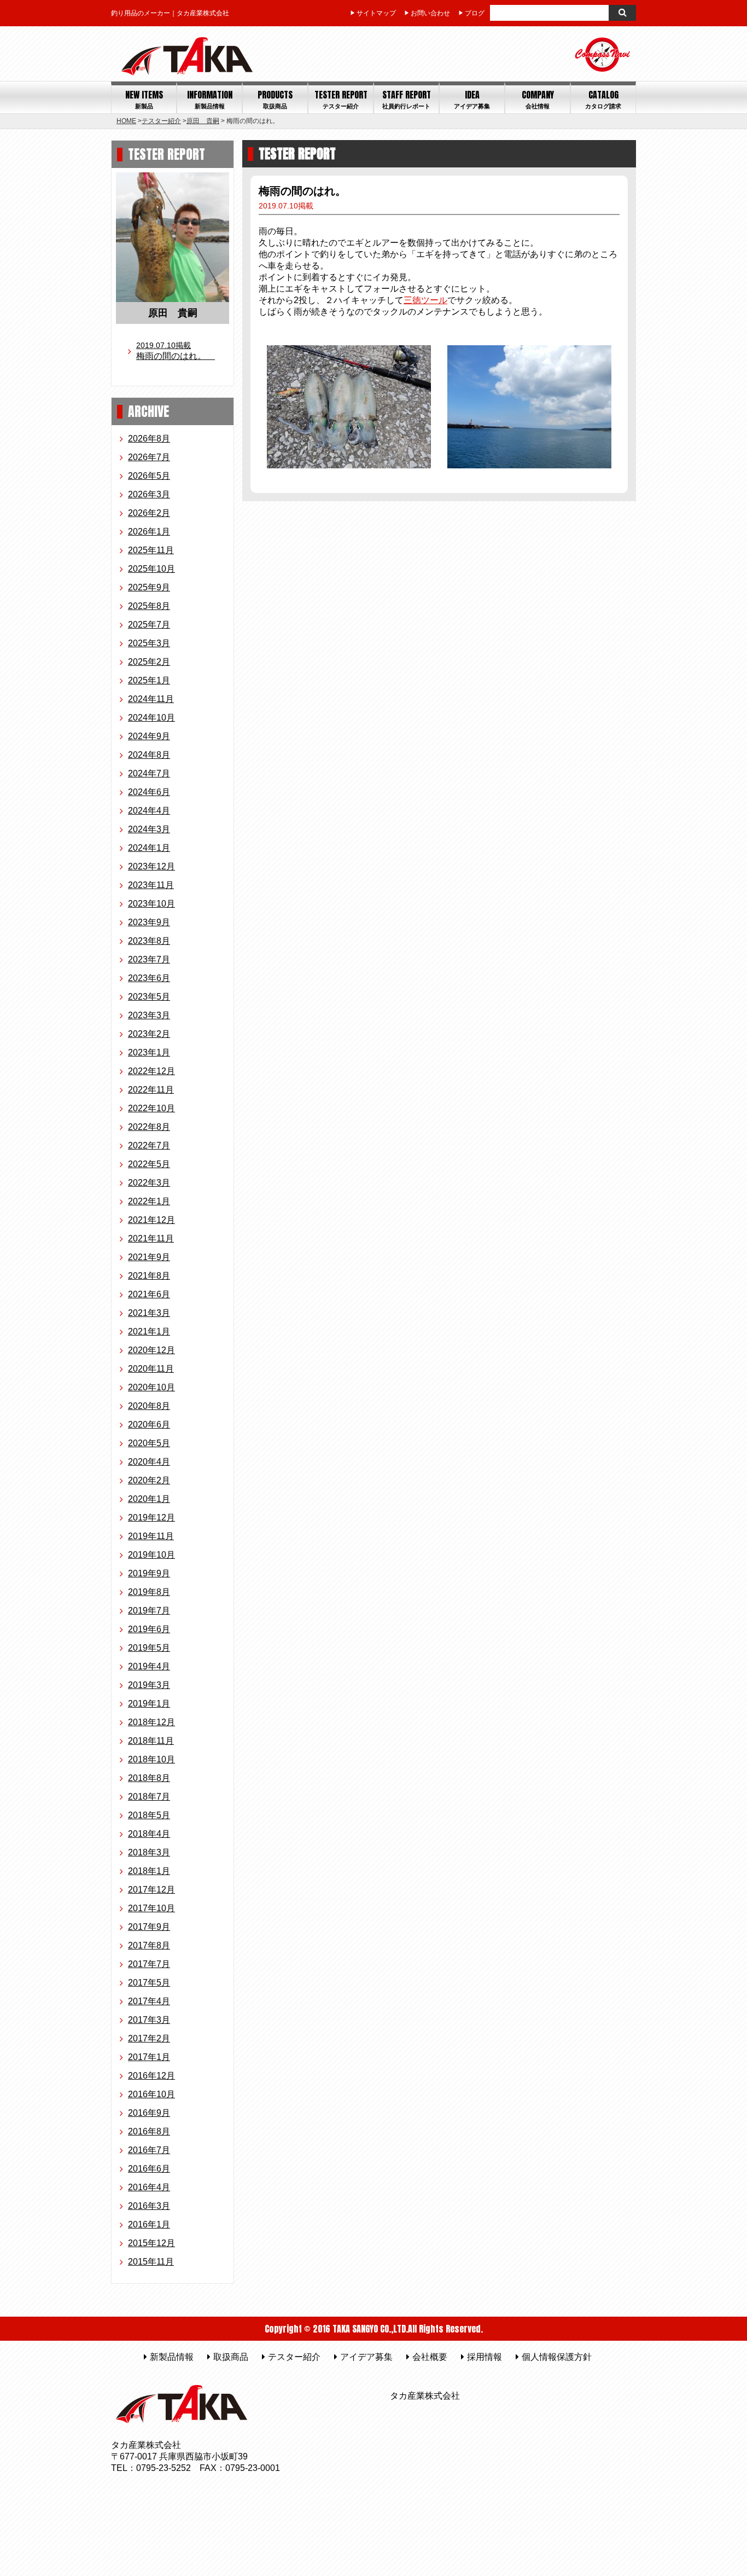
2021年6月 (149, 1294)
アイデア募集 (366, 2357)
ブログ (475, 13)
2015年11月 (151, 2262)
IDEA (472, 99)
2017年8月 (149, 1945)
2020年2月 (149, 1480)
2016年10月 (151, 2094)
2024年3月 (149, 829)
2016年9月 (149, 2113)
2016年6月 (149, 2169)
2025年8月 (149, 606)
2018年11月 (151, 1741)
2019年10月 (151, 1555)
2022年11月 (151, 1090)
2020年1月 (149, 1499)
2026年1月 (149, 532)
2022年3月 (149, 1183)
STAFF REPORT (407, 99)
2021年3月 (149, 1313)
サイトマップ (376, 13)
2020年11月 (151, 1369)
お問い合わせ (430, 13)
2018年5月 (149, 1815)
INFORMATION (210, 99)
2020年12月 (151, 1350)
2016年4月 (149, 2187)
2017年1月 (149, 2057)
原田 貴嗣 (203, 121)
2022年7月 (149, 1145)
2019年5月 (149, 1648)
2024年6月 (149, 792)
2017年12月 (151, 1890)
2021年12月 (151, 1220)
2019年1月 (149, 1704)
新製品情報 (172, 2357)
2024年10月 (151, 718)
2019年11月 (151, 1536)
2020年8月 (149, 1406)
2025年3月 (149, 643)
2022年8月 (149, 1127)
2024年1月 (149, 848)
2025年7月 (149, 625)
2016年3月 (149, 2206)
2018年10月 (151, 1759)
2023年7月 (149, 959)
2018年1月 (149, 1871)
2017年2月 (149, 2038)
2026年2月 (149, 513)
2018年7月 (149, 1797)
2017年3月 (149, 2020)
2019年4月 (149, 1666)
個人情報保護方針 (557, 2357)
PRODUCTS (275, 99)
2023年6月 (149, 978)
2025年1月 (149, 680)
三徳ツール (425, 300)
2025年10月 (151, 569)
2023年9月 (149, 922)
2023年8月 (149, 941)
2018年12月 (151, 1722)
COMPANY (538, 99)
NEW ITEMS (144, 99)
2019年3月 (149, 1685)
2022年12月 (151, 1071)
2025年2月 (149, 662)
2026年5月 (149, 476)
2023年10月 (151, 904)
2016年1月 (149, 2224)
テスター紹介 (161, 121)
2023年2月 (149, 1034)
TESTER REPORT (341, 99)
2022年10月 (151, 1108)
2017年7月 (149, 1964)
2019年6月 (149, 1629)
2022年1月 (149, 1201)
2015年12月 (151, 2243)
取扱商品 (231, 2357)
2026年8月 (149, 439)
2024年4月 (149, 811)
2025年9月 (149, 587)
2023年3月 (149, 1015)
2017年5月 (149, 1983)
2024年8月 (149, 755)
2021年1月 (149, 1331)
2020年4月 (149, 1462)
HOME (126, 121)
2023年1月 (149, 1052)
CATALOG (603, 99)
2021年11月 (151, 1238)
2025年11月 (151, 550)
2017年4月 (149, 2001)
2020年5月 (149, 1443)
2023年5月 (149, 997)
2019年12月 (151, 1518)
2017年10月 (151, 1908)
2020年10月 (151, 1387)
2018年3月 (149, 1852)
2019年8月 (149, 1592)
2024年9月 (149, 736)
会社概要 (430, 2357)
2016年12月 (151, 2076)
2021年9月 (149, 1257)
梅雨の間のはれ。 (176, 351)
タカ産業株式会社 (425, 2396)
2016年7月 (149, 2150)
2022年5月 (149, 1164)
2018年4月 (149, 1834)
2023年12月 (151, 866)
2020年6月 (149, 1425)
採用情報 (485, 2357)
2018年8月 (149, 1778)
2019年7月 (149, 1611)
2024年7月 (149, 773)
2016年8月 (149, 2131)
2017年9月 (149, 1927)
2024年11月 (151, 699)
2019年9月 (149, 1573)
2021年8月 (149, 1276)
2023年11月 (151, 885)
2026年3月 (149, 494)
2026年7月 (149, 457)
